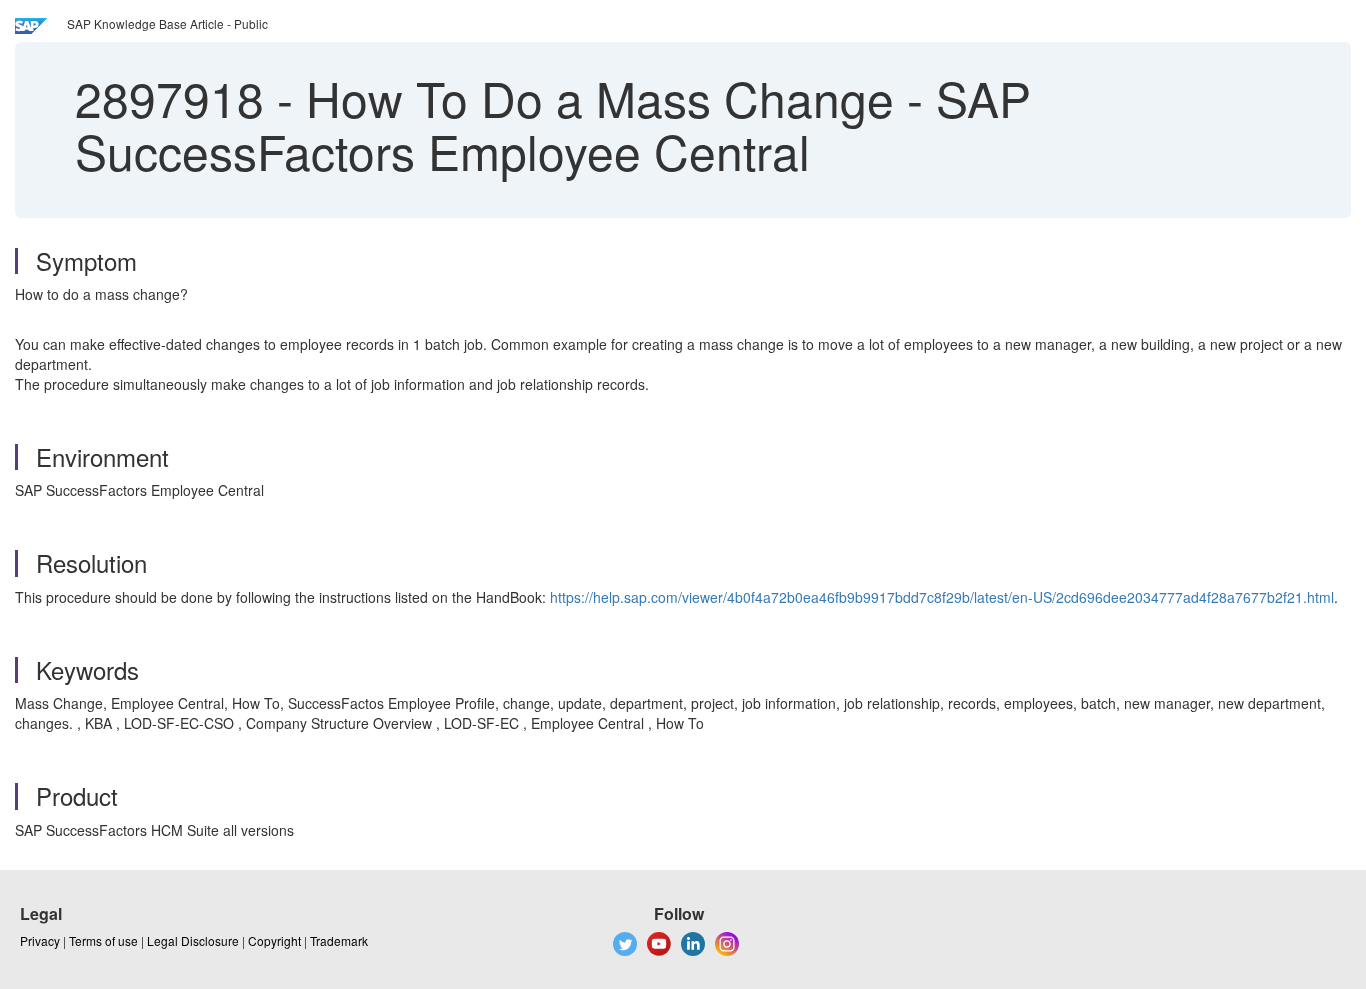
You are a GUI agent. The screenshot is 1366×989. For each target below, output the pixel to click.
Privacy (40, 940)
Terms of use (103, 940)
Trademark (339, 940)
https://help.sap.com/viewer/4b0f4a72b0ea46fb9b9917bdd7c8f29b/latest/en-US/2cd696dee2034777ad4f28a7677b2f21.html (942, 597)
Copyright (274, 940)
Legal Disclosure (193, 940)
